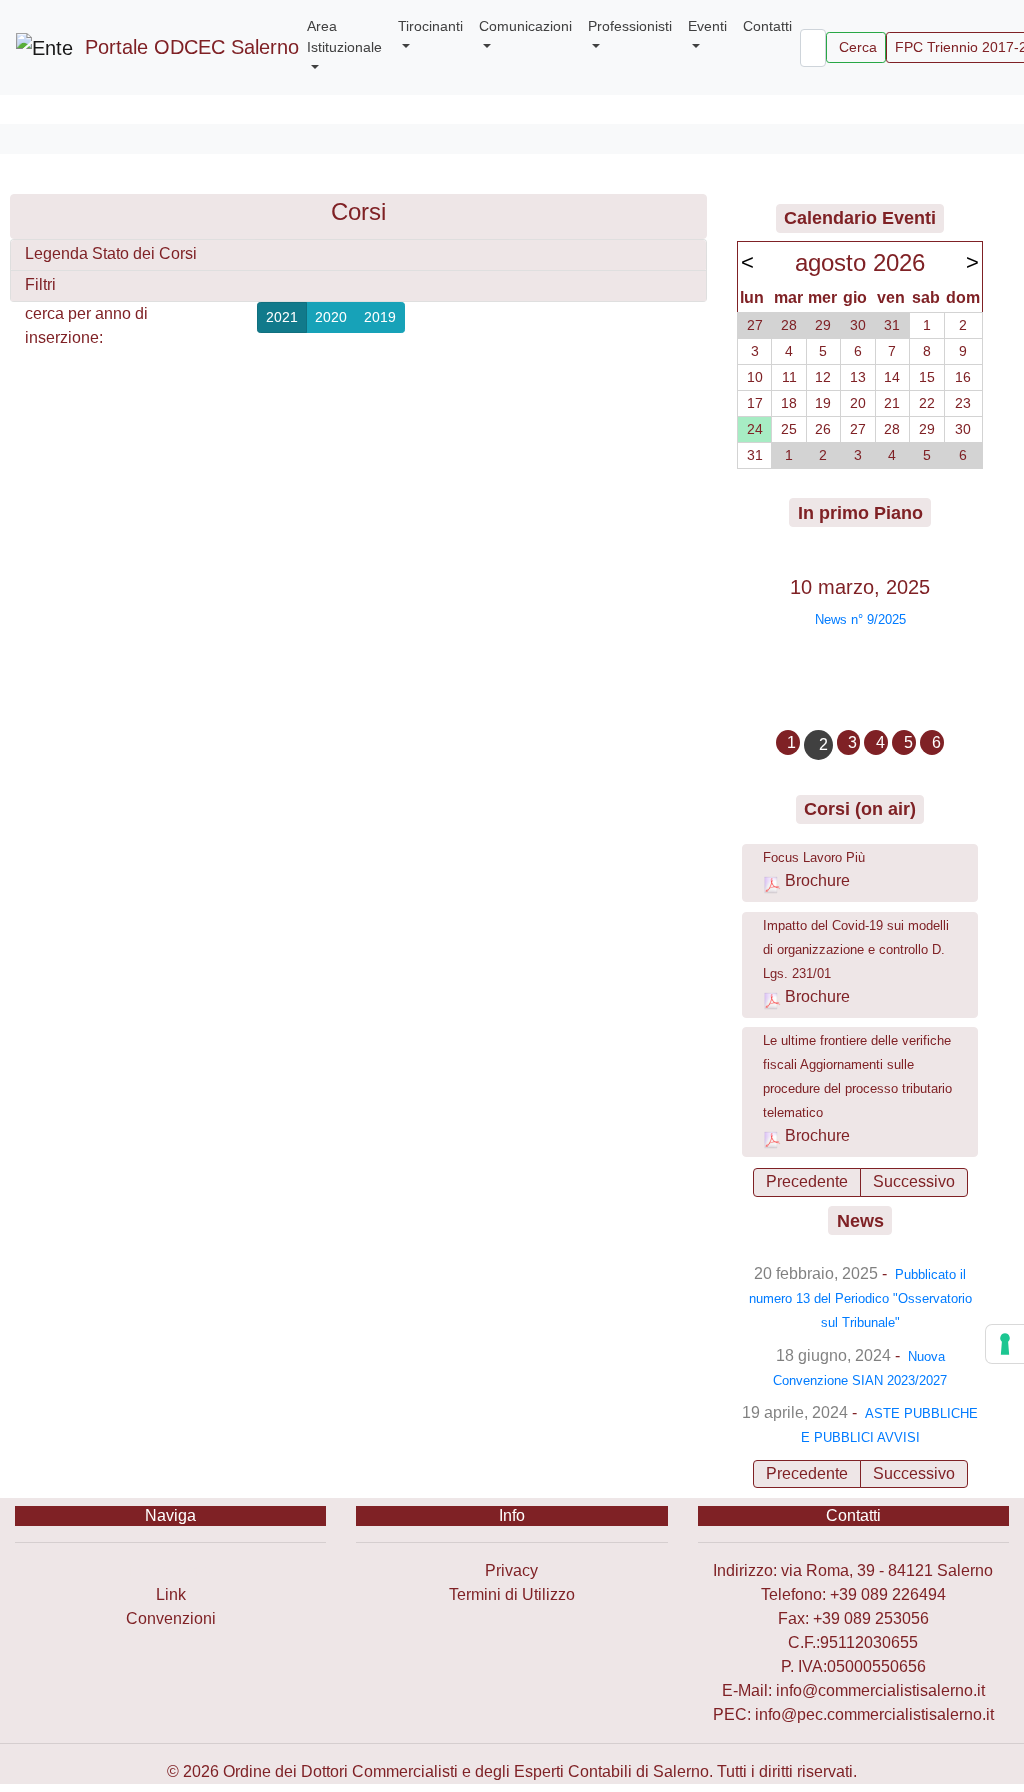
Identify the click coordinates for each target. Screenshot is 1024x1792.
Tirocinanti (430, 26)
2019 (380, 317)
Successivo (914, 1181)
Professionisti (630, 26)
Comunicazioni (525, 26)
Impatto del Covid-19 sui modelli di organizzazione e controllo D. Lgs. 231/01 (856, 949)
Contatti (767, 26)
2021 (282, 317)
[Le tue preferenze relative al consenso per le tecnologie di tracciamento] (1005, 1344)
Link (171, 1594)
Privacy (511, 1570)
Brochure (817, 880)
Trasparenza (170, 1570)
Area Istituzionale (344, 36)
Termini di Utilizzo (512, 1594)
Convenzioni (171, 1618)
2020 (331, 317)
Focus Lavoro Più (814, 857)
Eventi (707, 26)
